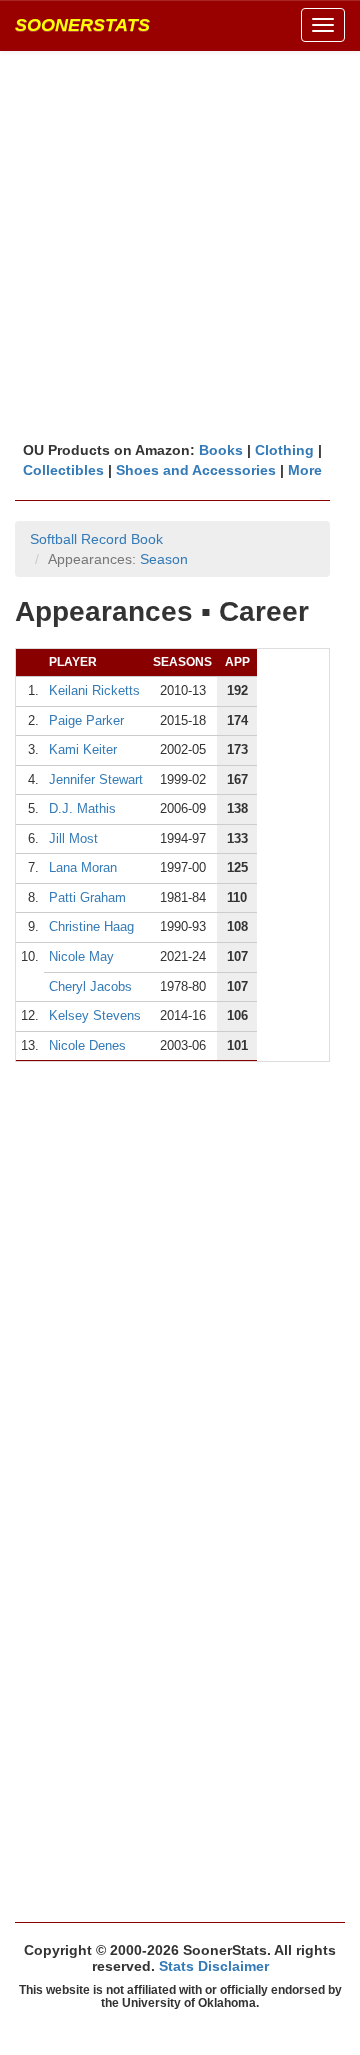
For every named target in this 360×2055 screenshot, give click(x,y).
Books (221, 450)
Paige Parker (86, 720)
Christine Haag (91, 926)
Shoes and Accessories (196, 470)
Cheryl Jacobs (90, 986)
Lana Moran (83, 867)
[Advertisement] (180, 245)
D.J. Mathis (82, 808)
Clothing (284, 450)
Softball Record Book (96, 539)
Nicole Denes (87, 1045)
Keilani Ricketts (94, 690)
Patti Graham (87, 897)
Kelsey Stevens (95, 1015)
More (305, 470)
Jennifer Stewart (96, 779)
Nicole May (81, 956)
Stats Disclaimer (214, 1966)
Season (164, 559)
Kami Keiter (83, 749)
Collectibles (63, 470)
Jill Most (73, 838)
